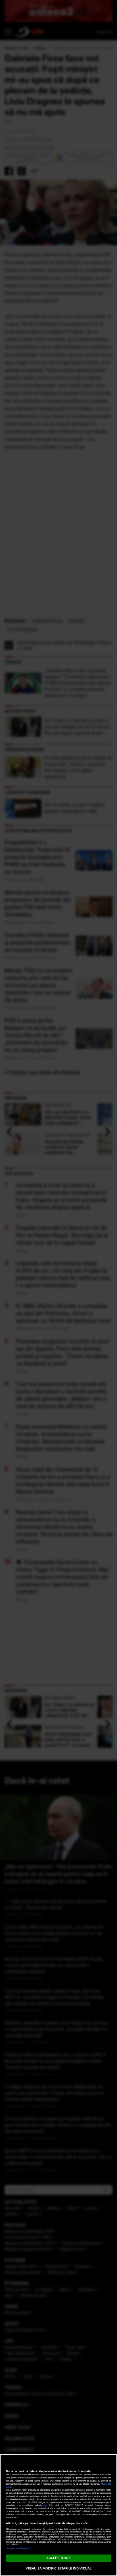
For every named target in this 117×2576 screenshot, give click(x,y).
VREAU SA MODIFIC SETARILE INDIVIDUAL (58, 2568)
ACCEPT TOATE (58, 2558)
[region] (58, 2515)
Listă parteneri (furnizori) (19, 2548)
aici (45, 2505)
